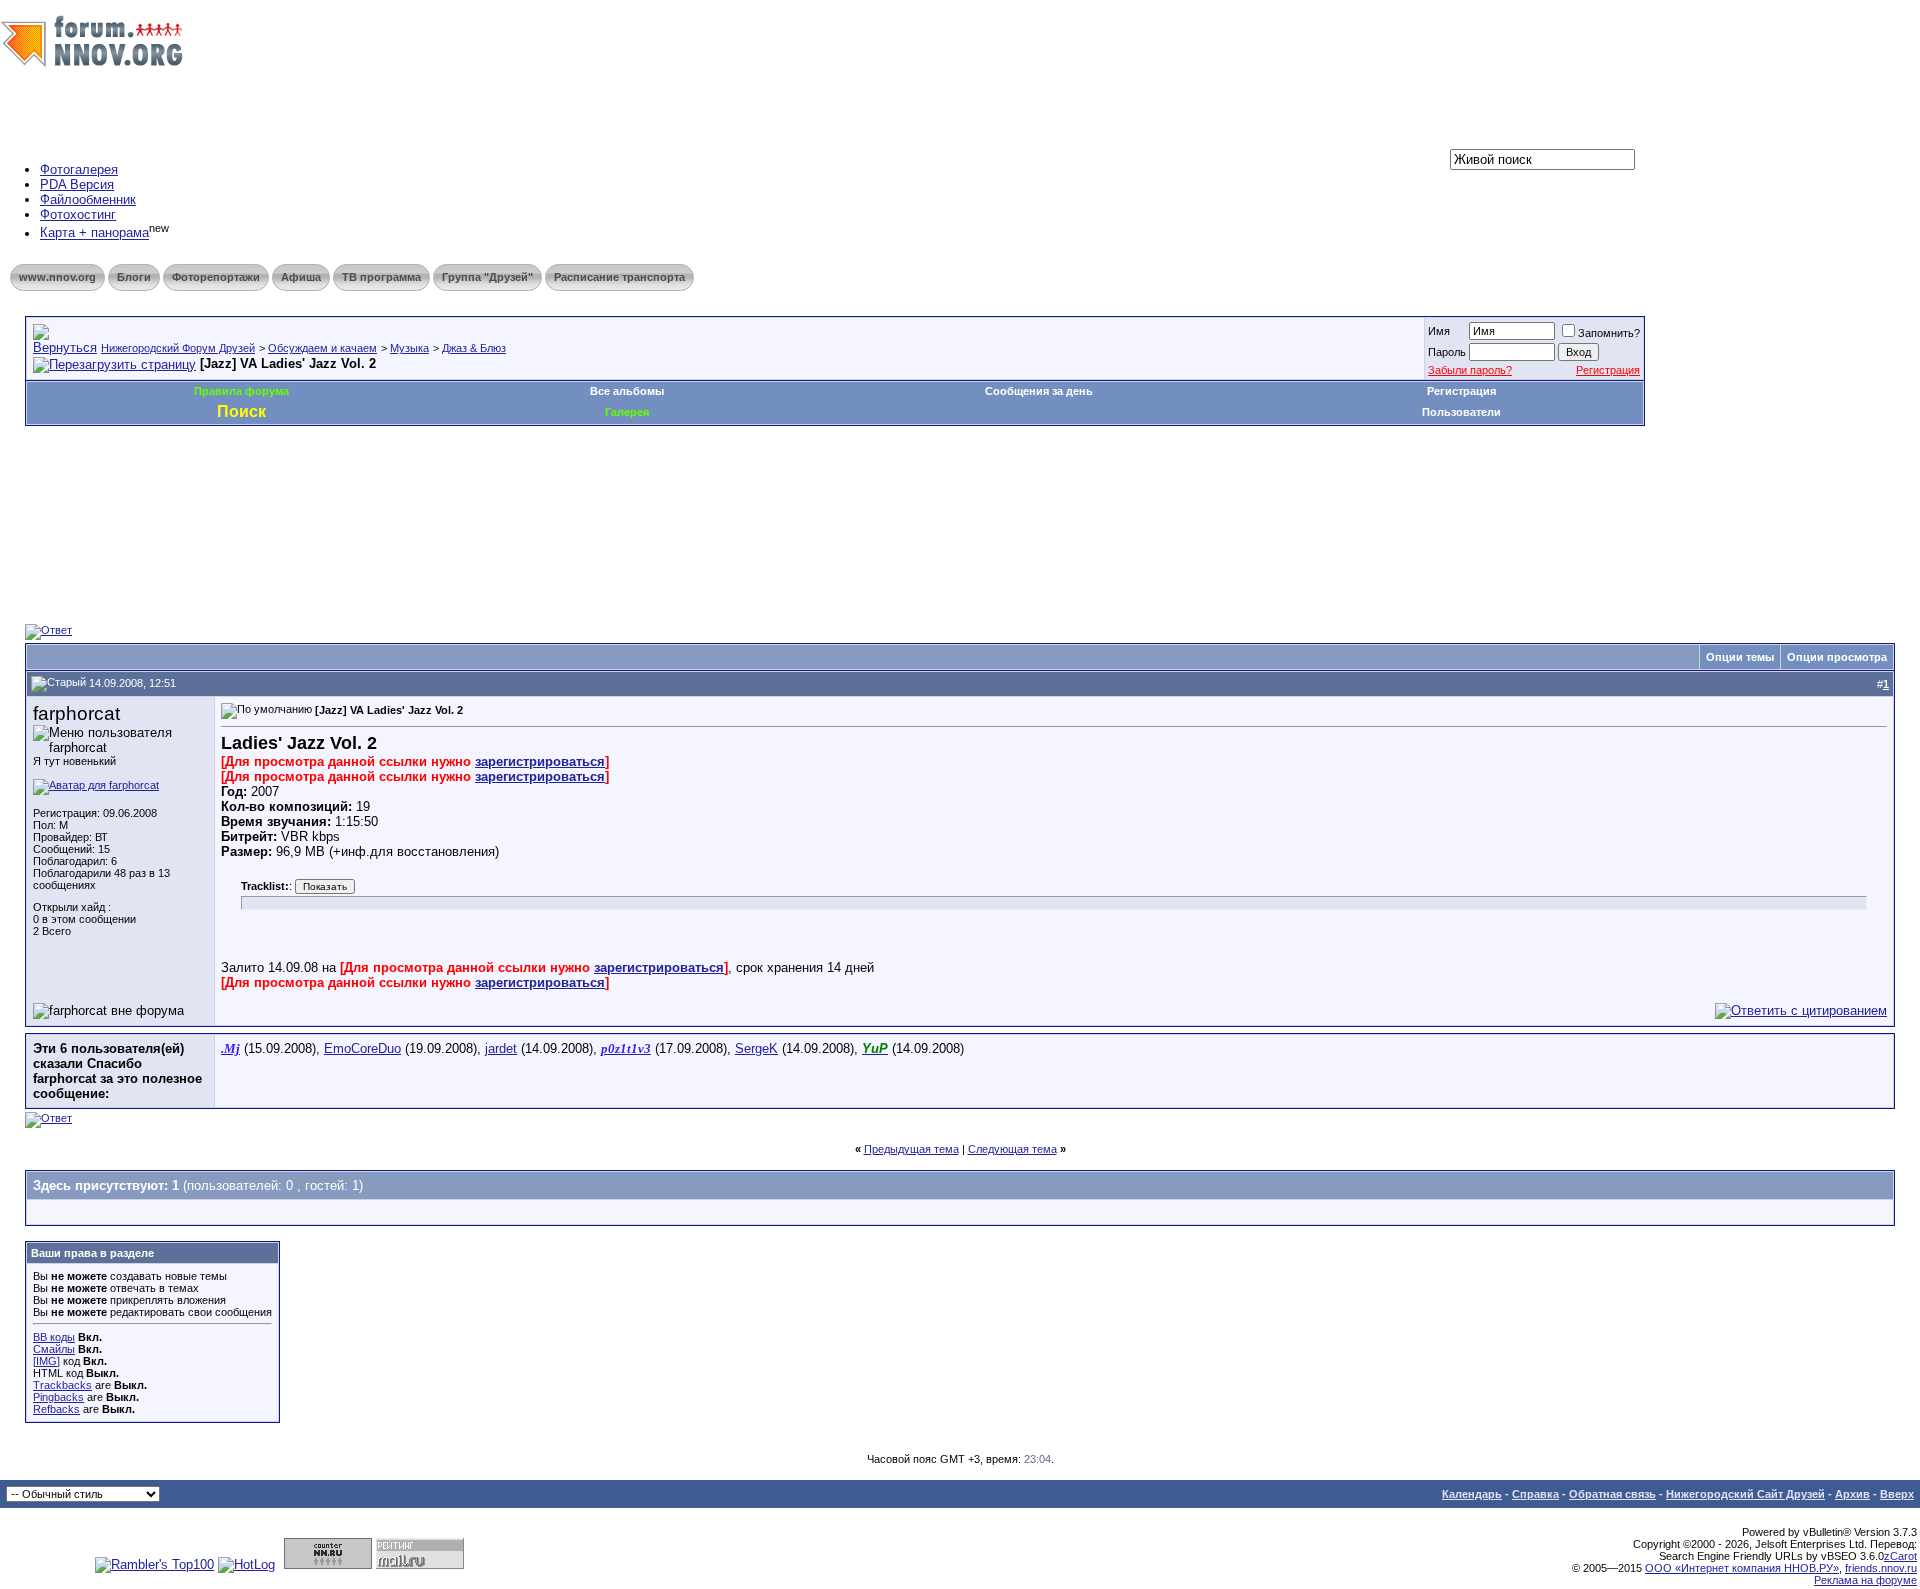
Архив (1852, 1494)
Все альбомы (627, 391)
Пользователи (1461, 412)
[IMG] (46, 1361)
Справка (1535, 1494)
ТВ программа (381, 277)
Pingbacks (58, 1397)
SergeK (756, 1048)
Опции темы (1740, 657)
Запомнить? (1609, 333)
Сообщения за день (1039, 391)
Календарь (1472, 1494)
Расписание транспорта (619, 277)
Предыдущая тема (911, 1149)
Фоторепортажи (216, 277)
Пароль (1447, 352)
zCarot (1900, 1556)
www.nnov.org (57, 277)
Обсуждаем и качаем (322, 348)
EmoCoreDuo (362, 1048)
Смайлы (54, 1349)
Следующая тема (1012, 1149)
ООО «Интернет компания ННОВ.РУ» (1742, 1568)
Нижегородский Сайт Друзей (1745, 1494)
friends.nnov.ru (1881, 1568)
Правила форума (241, 391)
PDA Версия (77, 184)
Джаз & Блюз (474, 348)
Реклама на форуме (1865, 1580)
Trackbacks (62, 1385)
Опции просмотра (1837, 657)
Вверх (1897, 1494)
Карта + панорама (94, 233)
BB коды (54, 1337)
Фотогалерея (79, 169)
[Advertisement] (389, 486)
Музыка (409, 348)
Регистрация (1608, 370)
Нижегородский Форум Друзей (178, 348)
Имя (1439, 331)
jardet (501, 1048)
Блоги (134, 277)
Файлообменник (88, 199)
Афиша (301, 277)
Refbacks (56, 1409)
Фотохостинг (78, 214)
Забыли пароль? (1470, 370)
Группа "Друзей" (487, 277)
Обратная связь (1612, 1494)
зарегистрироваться (540, 761)
